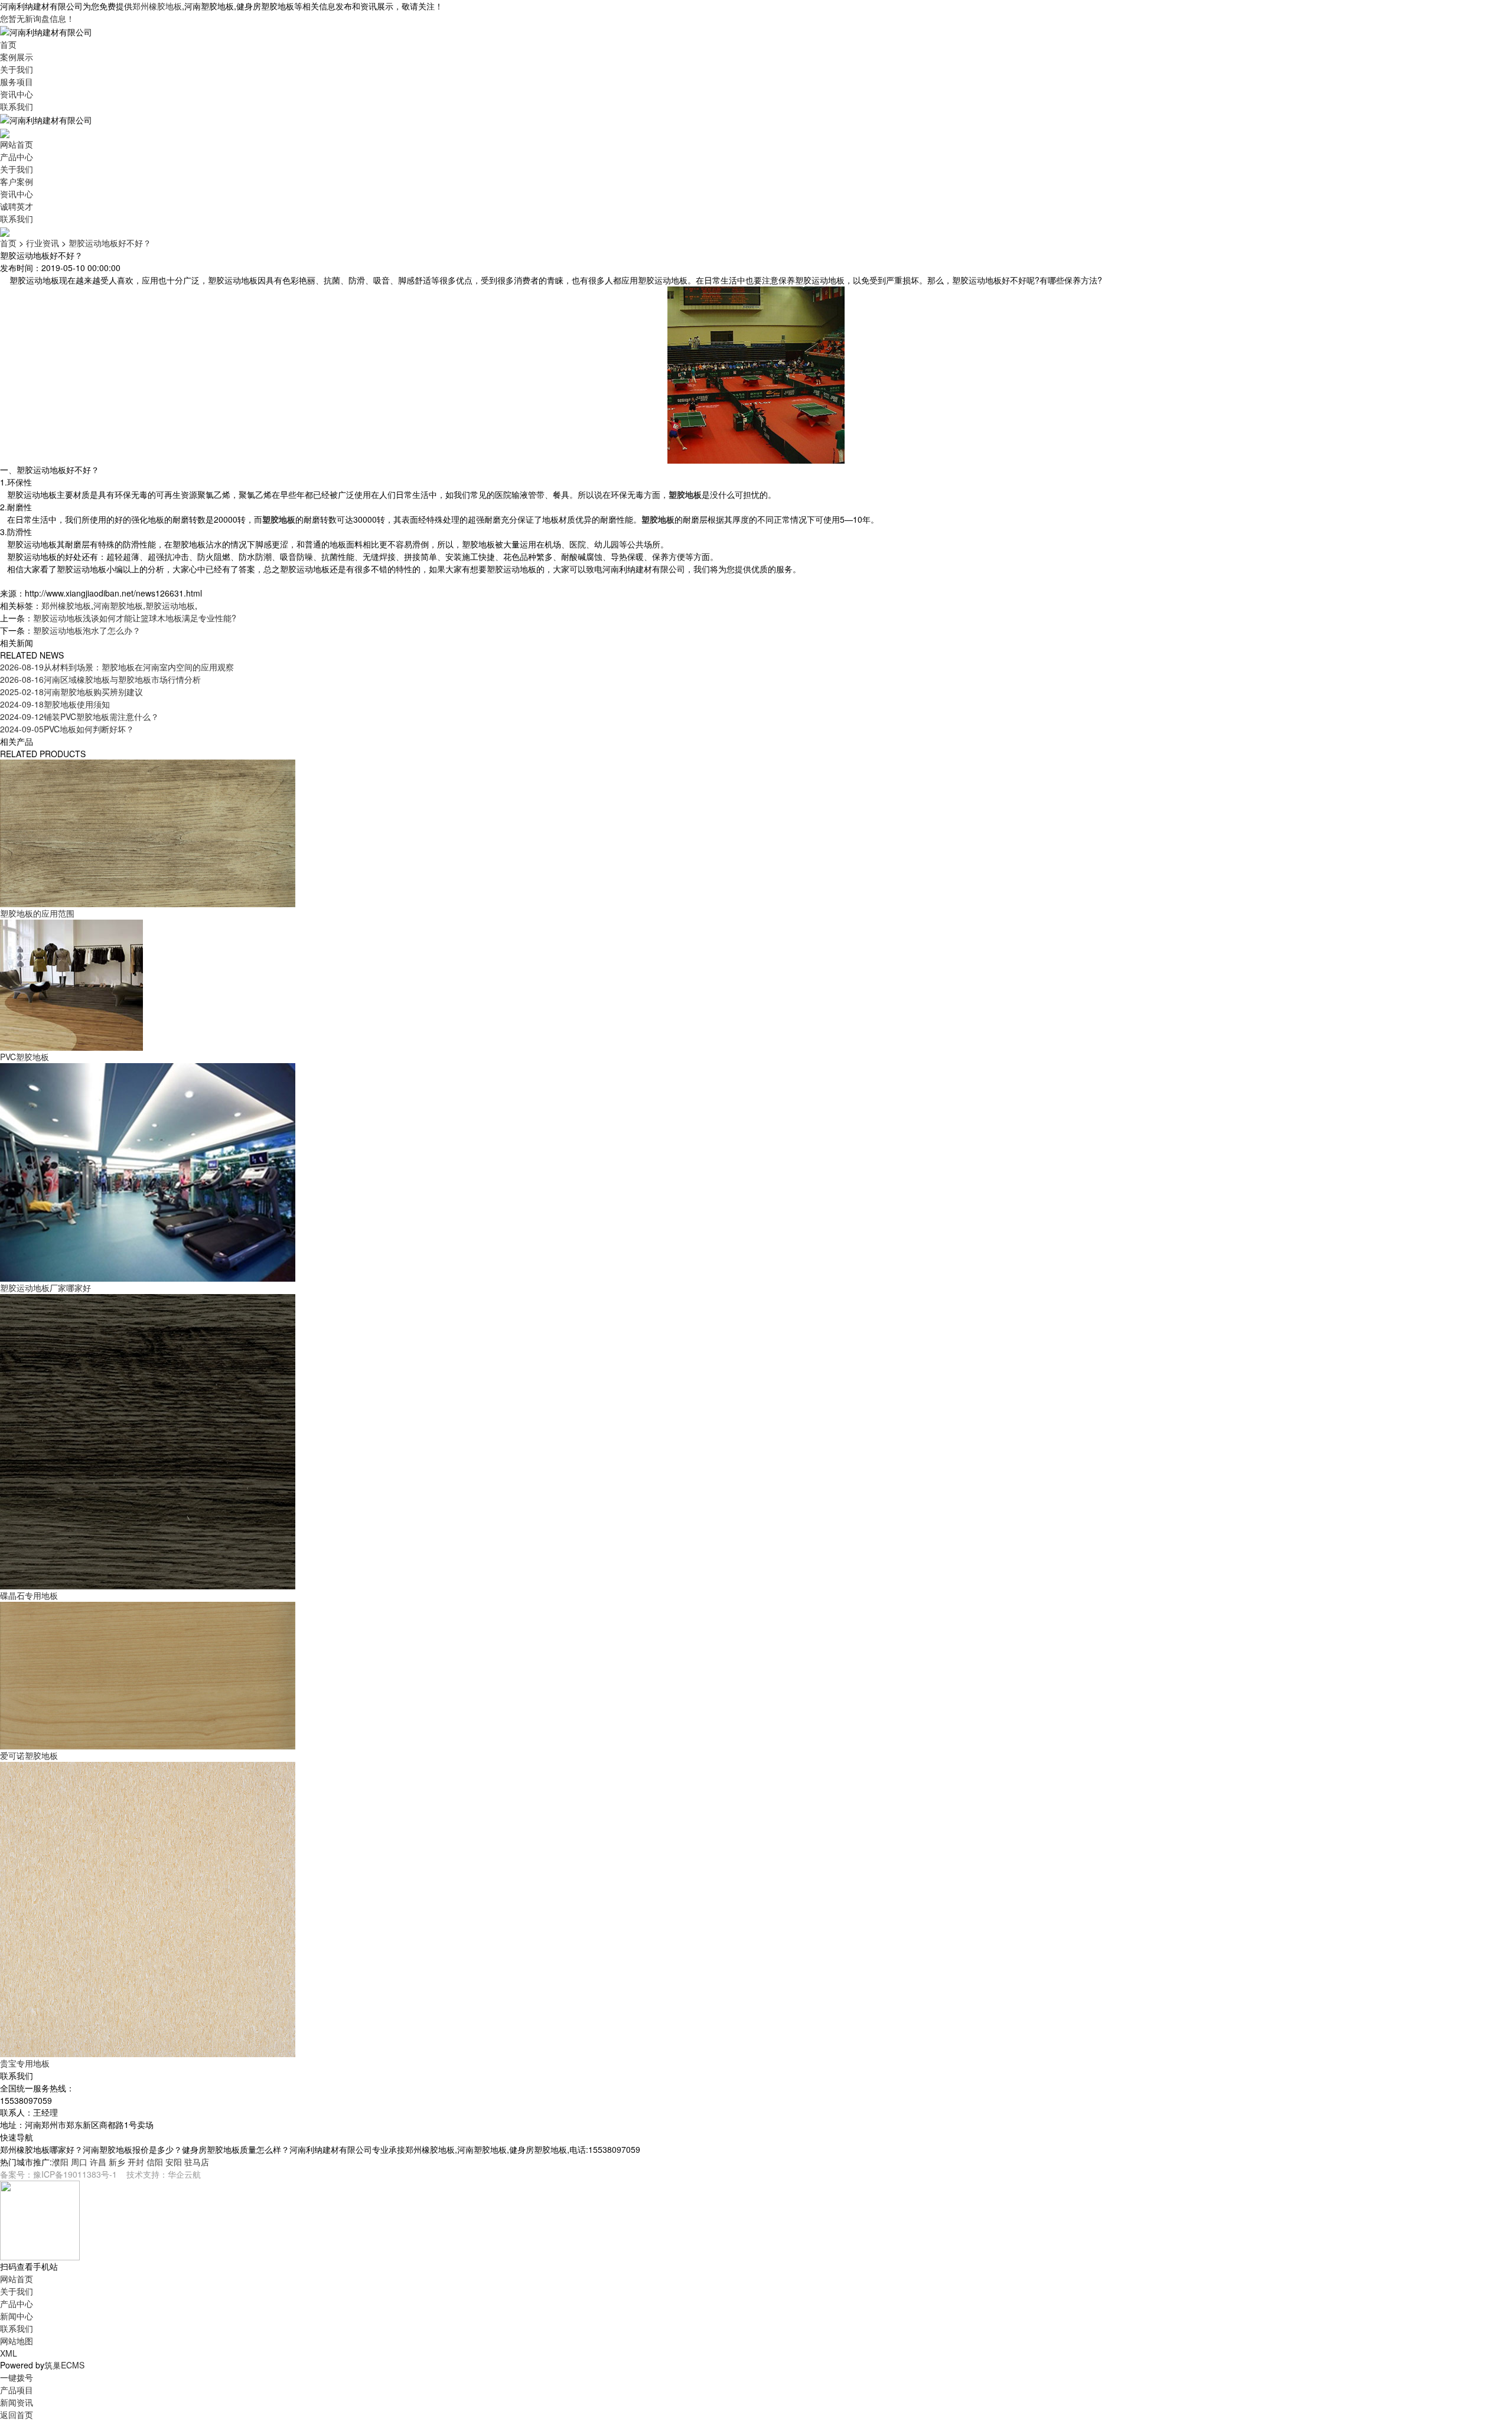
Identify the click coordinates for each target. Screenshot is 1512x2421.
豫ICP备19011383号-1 (75, 2174)
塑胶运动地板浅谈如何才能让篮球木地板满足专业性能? (135, 618)
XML (9, 2353)
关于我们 (17, 69)
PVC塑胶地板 (25, 1057)
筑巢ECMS (64, 2365)
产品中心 (17, 157)
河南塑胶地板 (118, 605)
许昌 (98, 2162)
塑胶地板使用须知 (55, 704)
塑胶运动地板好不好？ (110, 243)
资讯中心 (17, 94)
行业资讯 (43, 243)
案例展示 (17, 57)
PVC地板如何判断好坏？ (67, 729)
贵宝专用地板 (25, 2063)
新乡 (117, 2162)
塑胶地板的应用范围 (37, 913)
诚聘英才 (17, 206)
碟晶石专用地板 (29, 1595)
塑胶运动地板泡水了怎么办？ (87, 630)
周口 (79, 2162)
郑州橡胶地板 (157, 6)
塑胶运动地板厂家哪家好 (45, 1288)
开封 (136, 2162)
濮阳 (60, 2162)
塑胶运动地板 (170, 605)
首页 (8, 44)
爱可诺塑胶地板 (29, 1755)
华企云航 (184, 2174)
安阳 (174, 2162)
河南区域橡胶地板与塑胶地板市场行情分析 (100, 679)
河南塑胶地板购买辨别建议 (71, 692)
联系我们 (17, 106)
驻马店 (197, 2162)
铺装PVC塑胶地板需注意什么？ (79, 716)
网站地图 (17, 2341)
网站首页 (17, 144)
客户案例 (17, 181)
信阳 (155, 2162)
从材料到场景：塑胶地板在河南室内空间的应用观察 (117, 667)
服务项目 (17, 82)
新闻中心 (17, 2316)
